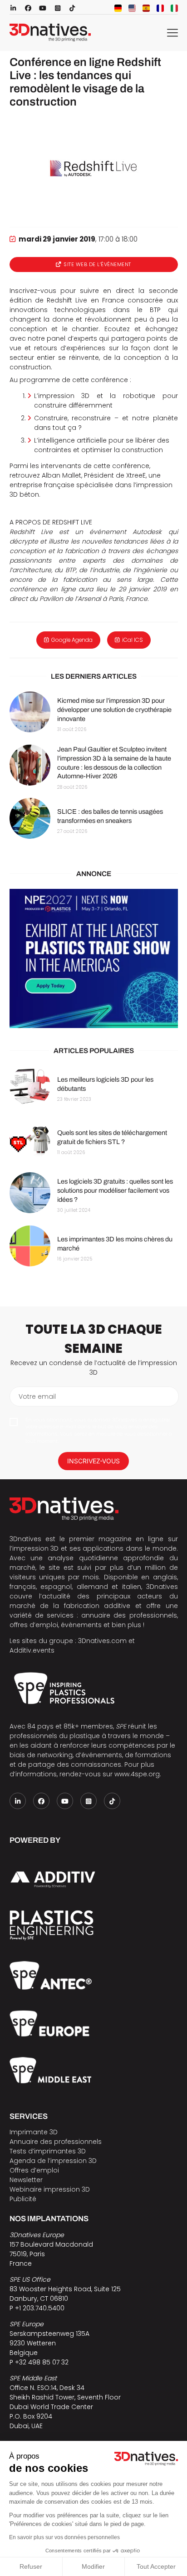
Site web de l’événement (97, 264)
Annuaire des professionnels (56, 2142)
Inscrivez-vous (93, 1461)
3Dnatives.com (102, 1641)
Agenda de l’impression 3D (53, 2161)
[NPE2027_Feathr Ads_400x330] (94, 958)
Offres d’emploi (34, 2170)
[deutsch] (118, 8)
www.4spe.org (137, 1774)
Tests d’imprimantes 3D (48, 2151)
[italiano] (174, 8)
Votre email (37, 1396)
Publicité (23, 2199)
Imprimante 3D (34, 2132)
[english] (132, 8)
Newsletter (26, 2180)
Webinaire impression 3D (50, 2189)
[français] (160, 8)
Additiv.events (32, 1650)
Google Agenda (72, 640)
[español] (146, 8)
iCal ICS (133, 640)
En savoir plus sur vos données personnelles (64, 2537)
